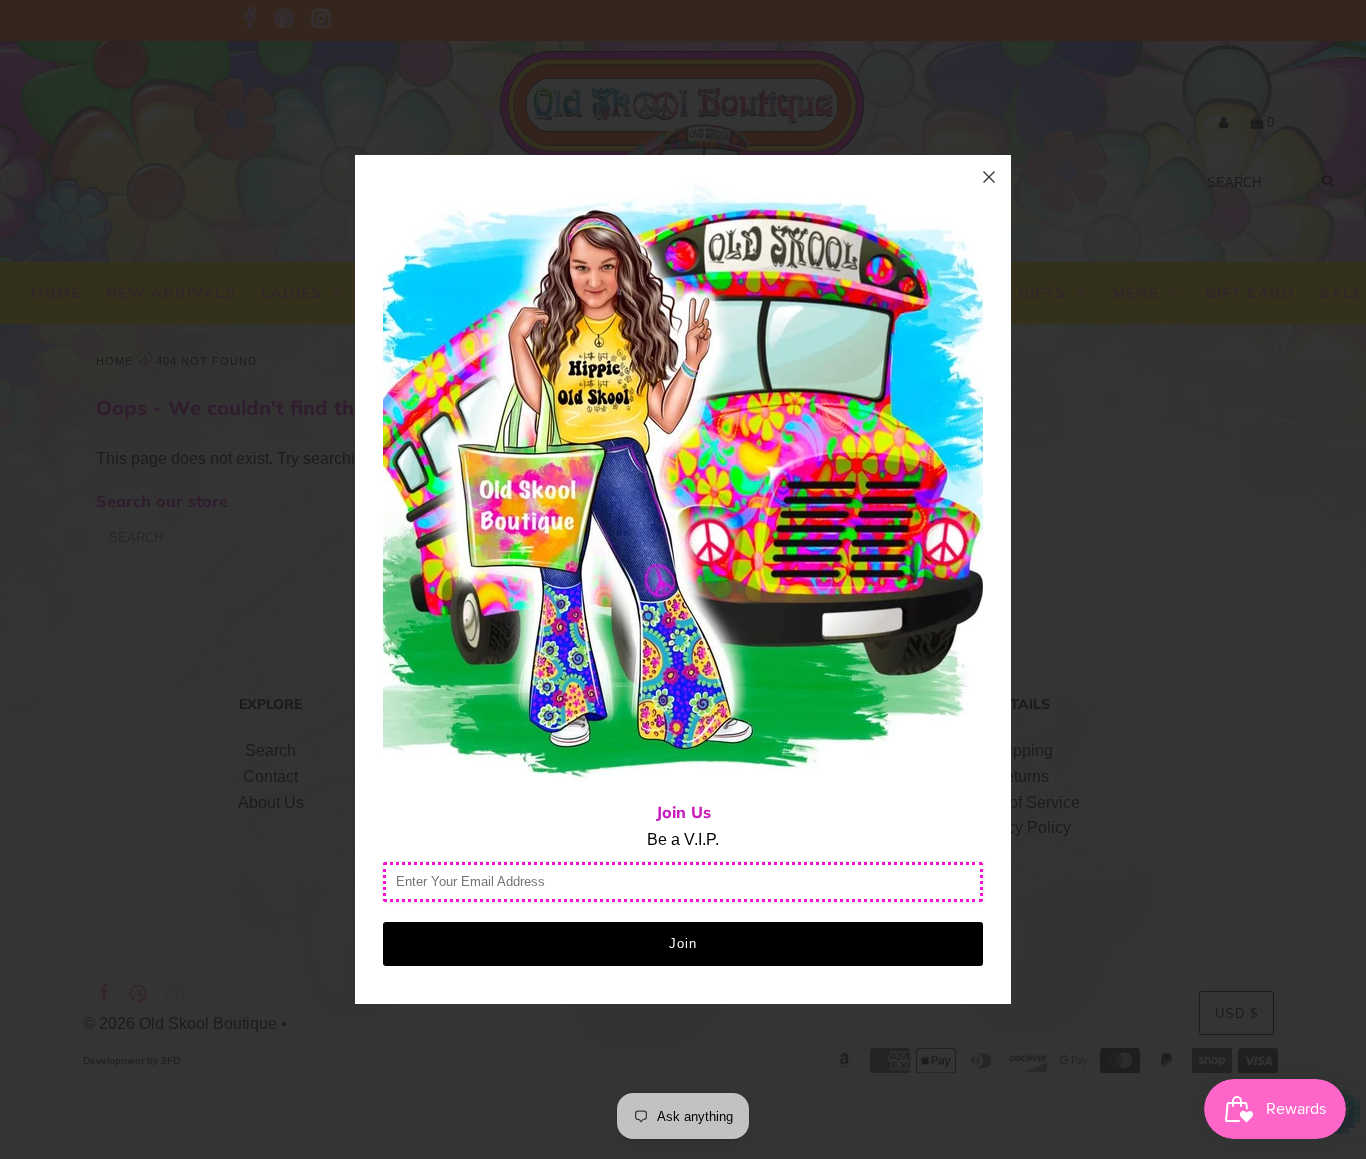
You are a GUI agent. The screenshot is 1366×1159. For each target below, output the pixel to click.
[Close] (989, 177)
